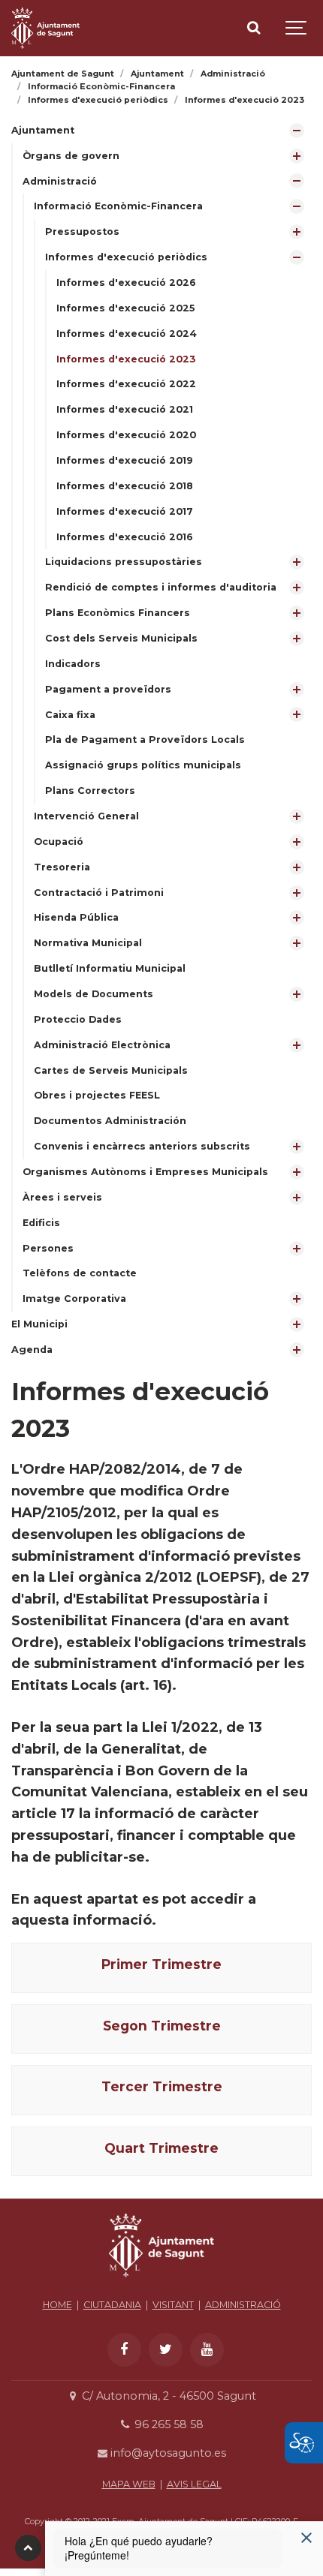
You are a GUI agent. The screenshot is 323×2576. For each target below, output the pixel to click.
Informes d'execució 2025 (125, 308)
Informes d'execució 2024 (127, 334)
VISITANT (173, 2305)
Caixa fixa (70, 715)
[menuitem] (161, 715)
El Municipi (39, 1324)
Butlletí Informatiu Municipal (110, 968)
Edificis (41, 1223)
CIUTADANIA (112, 2305)
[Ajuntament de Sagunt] (45, 28)
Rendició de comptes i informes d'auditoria (161, 587)
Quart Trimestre (161, 2148)
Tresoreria (62, 867)
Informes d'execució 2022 (126, 384)
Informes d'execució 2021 (125, 409)
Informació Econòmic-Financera (118, 206)
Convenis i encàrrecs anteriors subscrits (142, 1146)
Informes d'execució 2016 (125, 537)
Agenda (32, 1350)
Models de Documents (94, 994)
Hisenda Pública (76, 917)
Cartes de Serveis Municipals (111, 1070)
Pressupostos (82, 231)
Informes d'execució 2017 (125, 511)
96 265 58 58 (167, 2424)
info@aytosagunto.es (167, 2453)
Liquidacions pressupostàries (124, 562)
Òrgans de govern (71, 156)
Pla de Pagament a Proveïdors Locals (145, 739)
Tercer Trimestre (162, 2086)
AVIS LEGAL (194, 2484)
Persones (48, 1248)
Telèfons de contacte (80, 1273)
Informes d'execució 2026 (126, 283)
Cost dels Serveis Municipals (121, 638)
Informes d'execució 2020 (126, 435)
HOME (57, 2305)
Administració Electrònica (102, 1045)
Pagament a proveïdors (108, 689)
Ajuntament (43, 130)
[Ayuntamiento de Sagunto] (161, 2281)
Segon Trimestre (162, 2026)
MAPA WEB (129, 2484)
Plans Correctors (90, 791)
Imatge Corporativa (74, 1299)
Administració (60, 181)
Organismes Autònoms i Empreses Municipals (145, 1172)
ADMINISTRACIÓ (243, 2305)
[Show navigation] (297, 28)
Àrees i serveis (62, 1197)
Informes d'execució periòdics (126, 257)
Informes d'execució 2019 (125, 460)
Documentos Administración (110, 1121)
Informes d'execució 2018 (125, 486)
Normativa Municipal (88, 943)
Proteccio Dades (78, 1019)
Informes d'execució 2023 (126, 359)
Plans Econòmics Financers (118, 613)
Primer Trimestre (161, 1964)
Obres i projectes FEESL (97, 1095)
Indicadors (73, 664)
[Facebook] (124, 2350)
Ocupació (59, 842)
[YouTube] (207, 2350)
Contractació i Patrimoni (99, 893)
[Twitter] (166, 2350)
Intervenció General (86, 816)
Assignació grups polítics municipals (143, 765)
